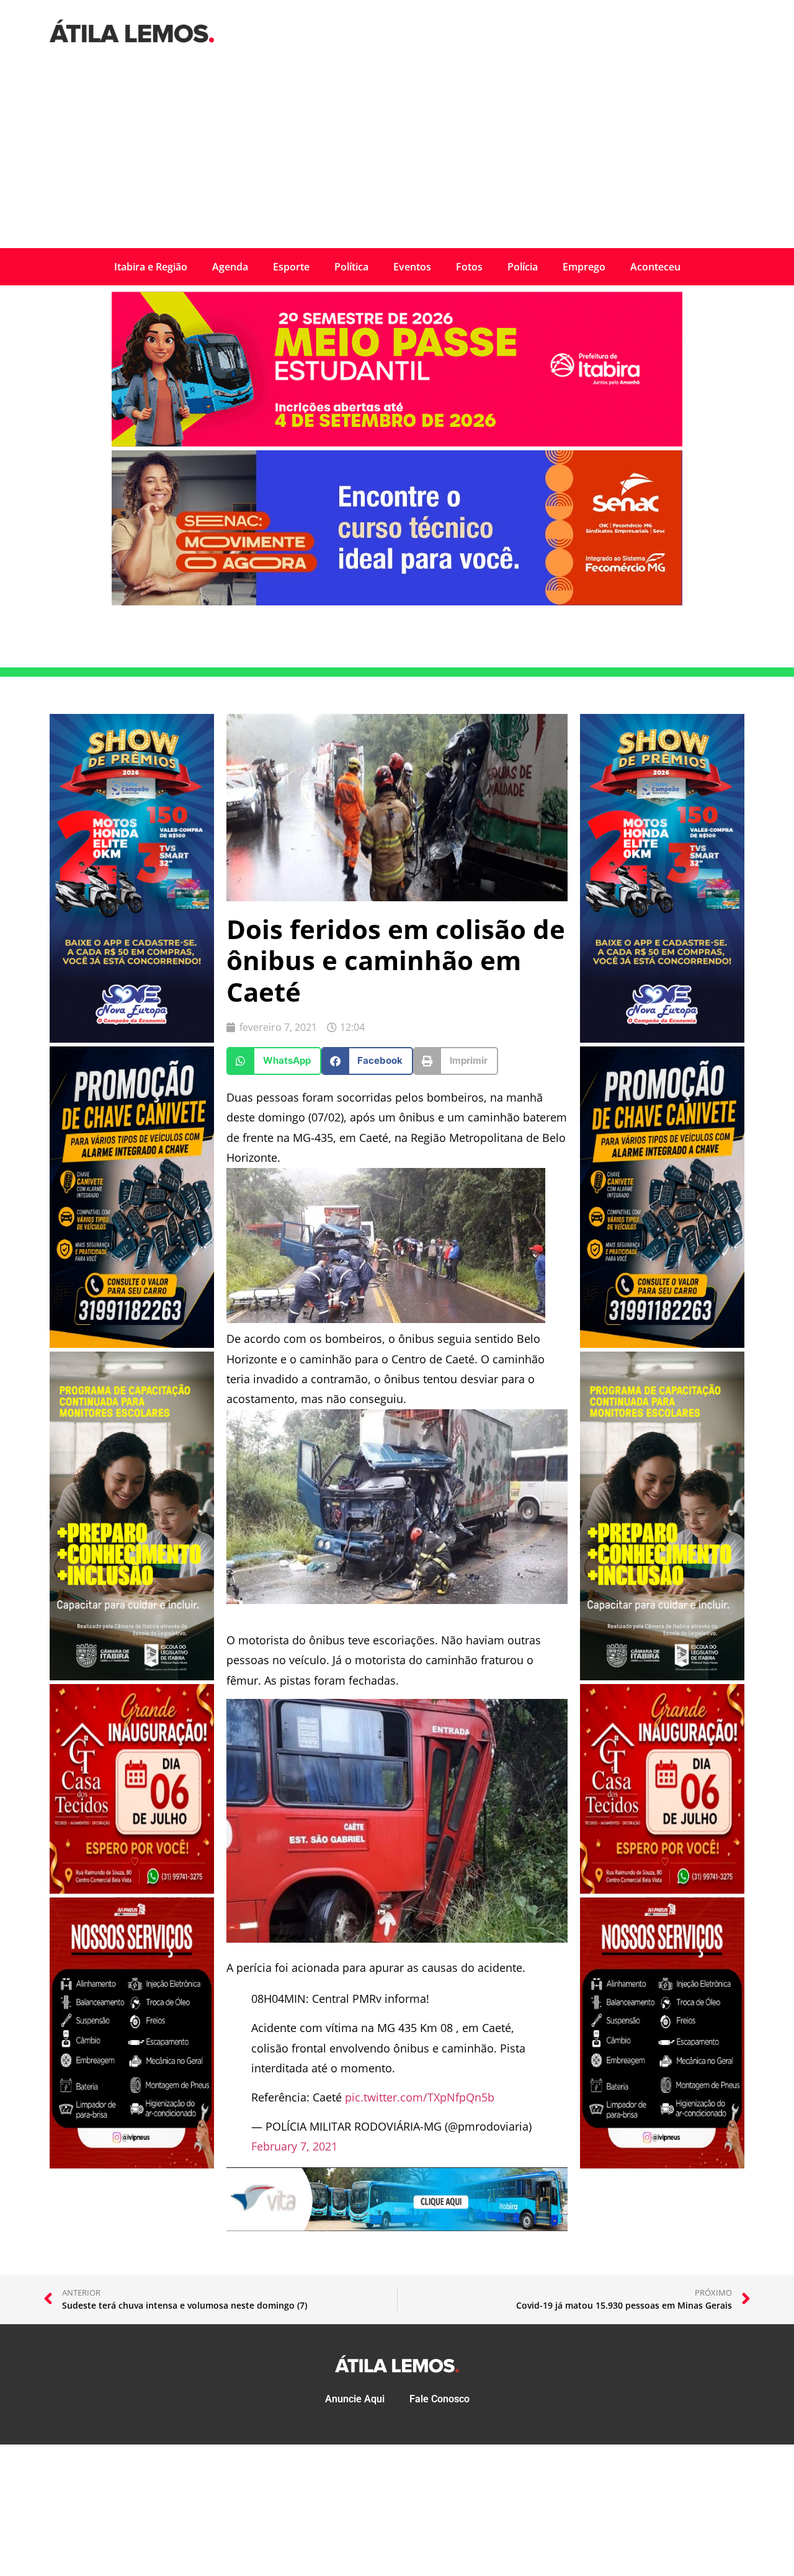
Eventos (412, 267)
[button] (274, 1061)
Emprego (584, 267)
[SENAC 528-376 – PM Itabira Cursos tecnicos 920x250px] (397, 602)
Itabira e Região (151, 267)
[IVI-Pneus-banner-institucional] (132, 2165)
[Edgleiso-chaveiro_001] (132, 1344)
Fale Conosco (439, 2399)
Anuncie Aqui (355, 2399)
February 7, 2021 (294, 2146)
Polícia (523, 267)
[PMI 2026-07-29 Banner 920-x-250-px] (397, 443)
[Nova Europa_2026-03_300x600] (132, 1039)
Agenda (230, 267)
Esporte (291, 267)
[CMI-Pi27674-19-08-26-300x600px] (132, 1677)
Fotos (469, 267)
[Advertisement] (397, 155)
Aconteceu (655, 267)
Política (351, 267)
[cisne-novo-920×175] (397, 2227)
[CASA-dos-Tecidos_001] (132, 1890)
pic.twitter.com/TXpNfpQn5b (420, 2097)
